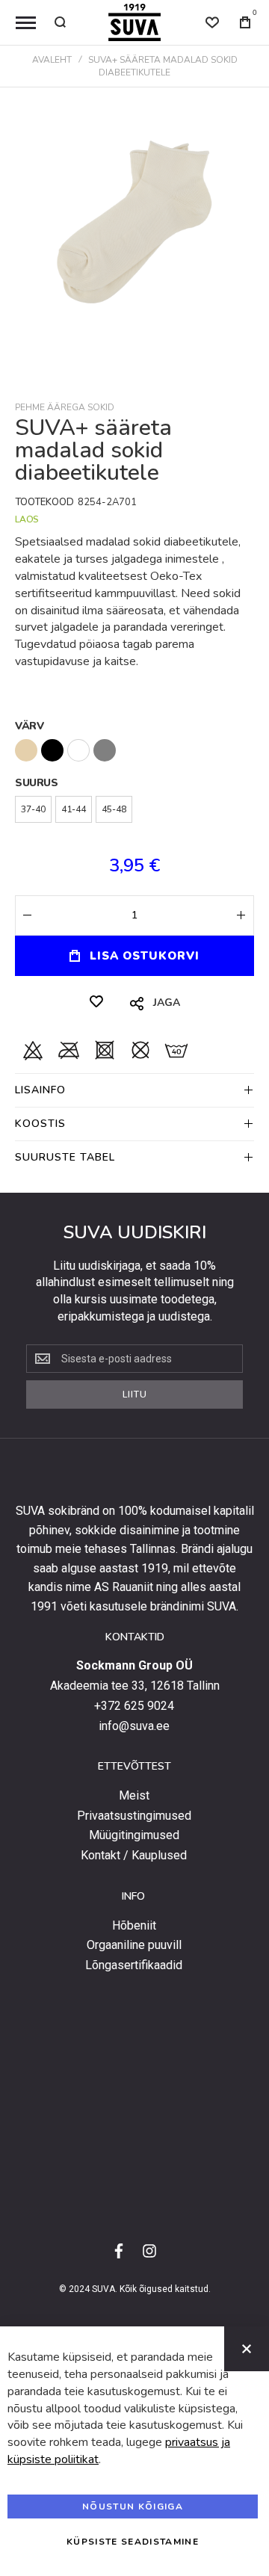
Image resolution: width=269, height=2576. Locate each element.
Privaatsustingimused (134, 1816)
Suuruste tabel (65, 1157)
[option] (26, 750)
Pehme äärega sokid (65, 407)
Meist (134, 1796)
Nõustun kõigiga (133, 2506)
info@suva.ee (134, 1726)
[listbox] (134, 752)
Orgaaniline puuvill (134, 1945)
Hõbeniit (134, 1926)
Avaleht (52, 60)
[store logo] (134, 22)
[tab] (134, 1090)
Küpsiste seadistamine (133, 2542)
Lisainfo (40, 1090)
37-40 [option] (33, 809)
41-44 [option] (74, 809)
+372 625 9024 (134, 1706)
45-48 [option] (114, 809)
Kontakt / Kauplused (134, 1856)
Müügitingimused (134, 1835)
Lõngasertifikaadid (134, 1965)
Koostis (40, 1124)
